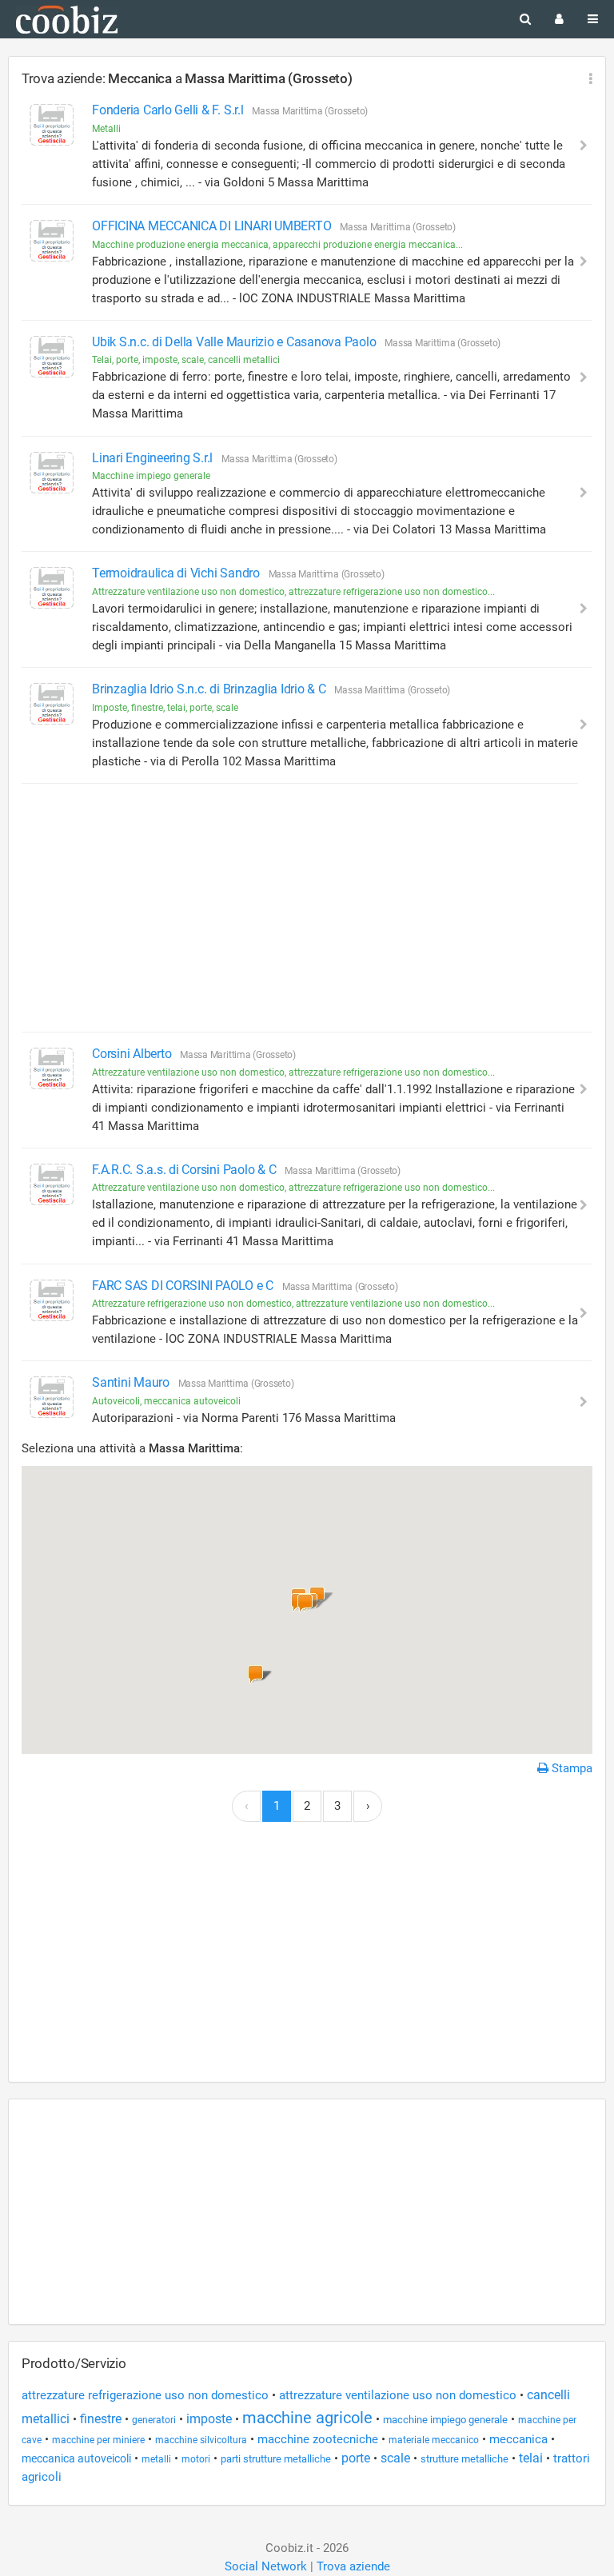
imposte (209, 2419)
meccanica (518, 2439)
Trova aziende (353, 2566)
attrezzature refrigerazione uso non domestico (145, 2395)
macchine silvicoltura (201, 2440)
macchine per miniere (98, 2440)
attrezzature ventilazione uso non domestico (398, 2395)
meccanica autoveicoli (76, 2458)
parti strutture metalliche (276, 2459)
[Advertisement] (300, 908)
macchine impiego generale (445, 2420)
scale (395, 2458)
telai (531, 2458)
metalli (156, 2459)
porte (356, 2458)
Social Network (266, 2566)
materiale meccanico (434, 2440)
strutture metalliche (464, 2459)
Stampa (570, 1768)
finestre (101, 2419)
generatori (154, 2420)
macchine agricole (307, 2418)
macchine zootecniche (318, 2439)
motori (196, 2459)
